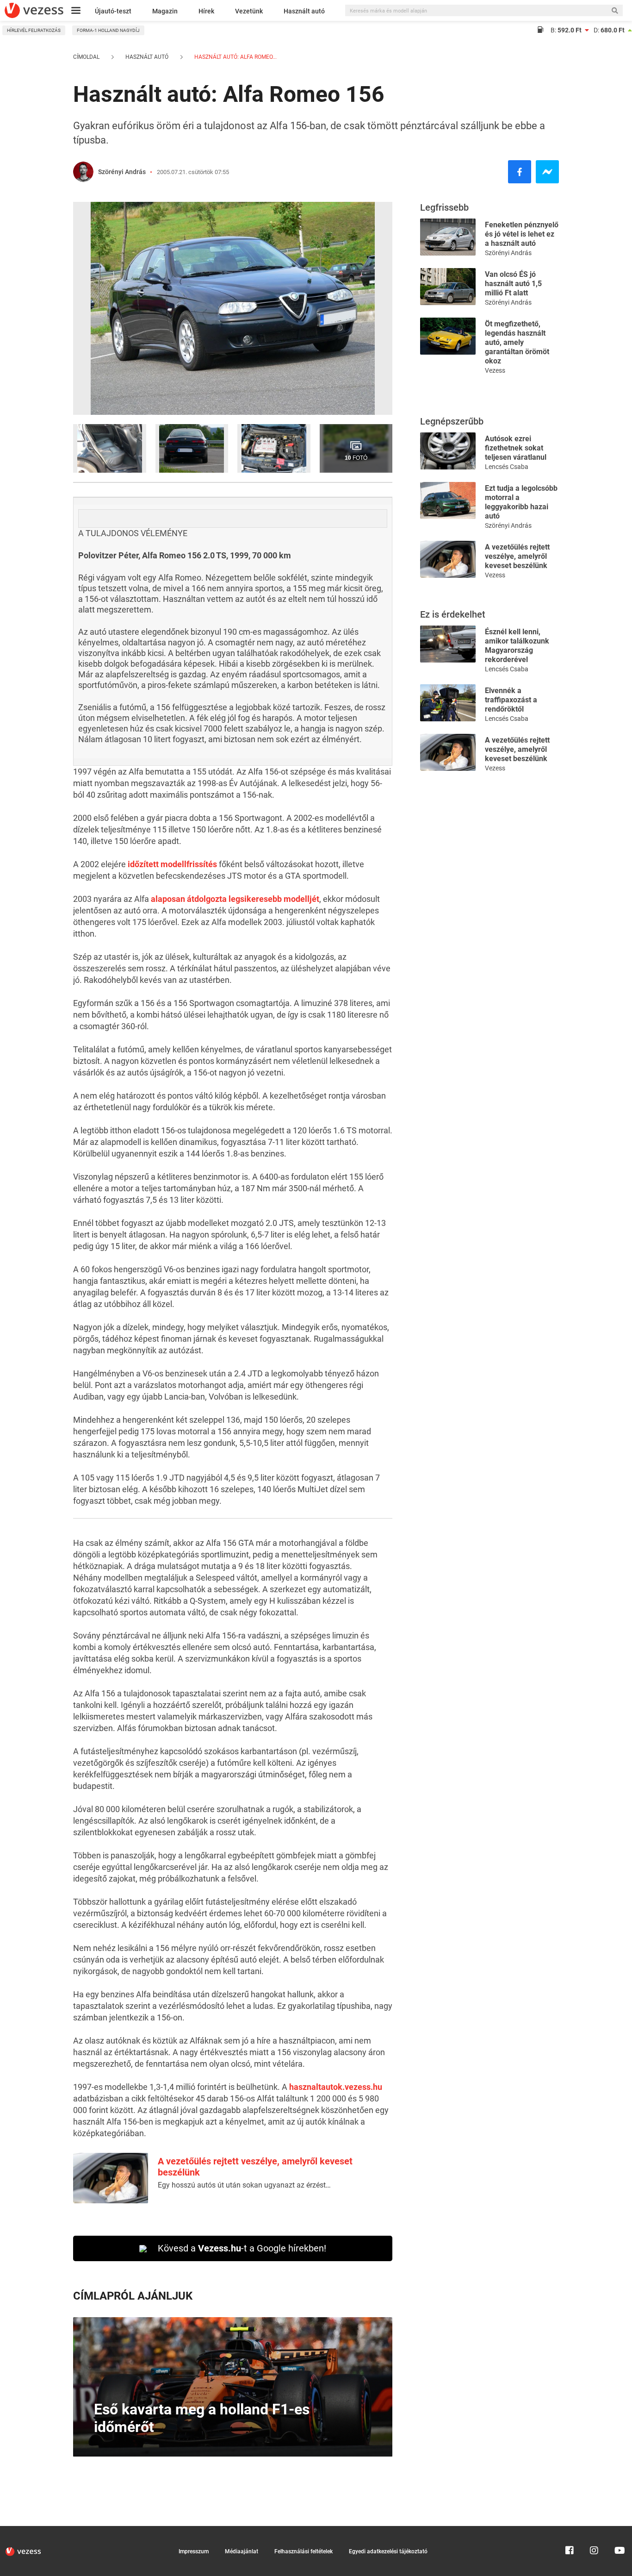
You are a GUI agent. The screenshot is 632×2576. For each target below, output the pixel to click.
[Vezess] (34, 10)
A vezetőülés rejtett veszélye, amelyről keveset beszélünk (517, 556)
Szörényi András (122, 172)
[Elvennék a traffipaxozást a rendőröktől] (448, 702)
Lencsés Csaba (507, 467)
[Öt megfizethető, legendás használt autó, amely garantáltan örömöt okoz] (448, 335)
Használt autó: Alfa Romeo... (235, 57)
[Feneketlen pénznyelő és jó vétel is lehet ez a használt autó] (448, 236)
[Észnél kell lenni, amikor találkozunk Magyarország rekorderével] (448, 643)
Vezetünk (249, 11)
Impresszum (194, 2551)
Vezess (495, 370)
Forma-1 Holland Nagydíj (108, 30)
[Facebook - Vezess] (520, 172)
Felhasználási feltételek (304, 2551)
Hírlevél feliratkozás (34, 30)
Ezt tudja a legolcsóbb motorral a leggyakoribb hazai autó (521, 502)
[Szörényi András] (83, 172)
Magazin (165, 11)
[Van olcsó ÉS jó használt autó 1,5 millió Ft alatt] (448, 286)
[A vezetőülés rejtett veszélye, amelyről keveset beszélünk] (448, 559)
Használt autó (304, 11)
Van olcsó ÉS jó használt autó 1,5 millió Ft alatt (513, 284)
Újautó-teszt (113, 11)
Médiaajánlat (242, 2551)
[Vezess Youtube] (619, 2530)
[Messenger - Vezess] (547, 172)
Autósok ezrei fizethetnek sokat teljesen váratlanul (516, 448)
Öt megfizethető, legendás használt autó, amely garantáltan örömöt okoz (517, 342)
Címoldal (86, 57)
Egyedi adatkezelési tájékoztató (388, 2551)
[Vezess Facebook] (570, 2530)
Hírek (206, 11)
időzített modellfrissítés (172, 864)
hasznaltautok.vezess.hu (336, 2087)
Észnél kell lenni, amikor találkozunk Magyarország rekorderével (517, 646)
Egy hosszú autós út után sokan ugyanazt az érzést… (244, 2185)
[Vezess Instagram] (594, 2530)
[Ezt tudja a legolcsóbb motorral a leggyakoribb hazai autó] (448, 500)
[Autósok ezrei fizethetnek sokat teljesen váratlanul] (448, 450)
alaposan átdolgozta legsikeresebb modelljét (235, 899)
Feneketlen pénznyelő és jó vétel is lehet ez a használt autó (522, 234)
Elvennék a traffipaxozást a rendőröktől (511, 700)
